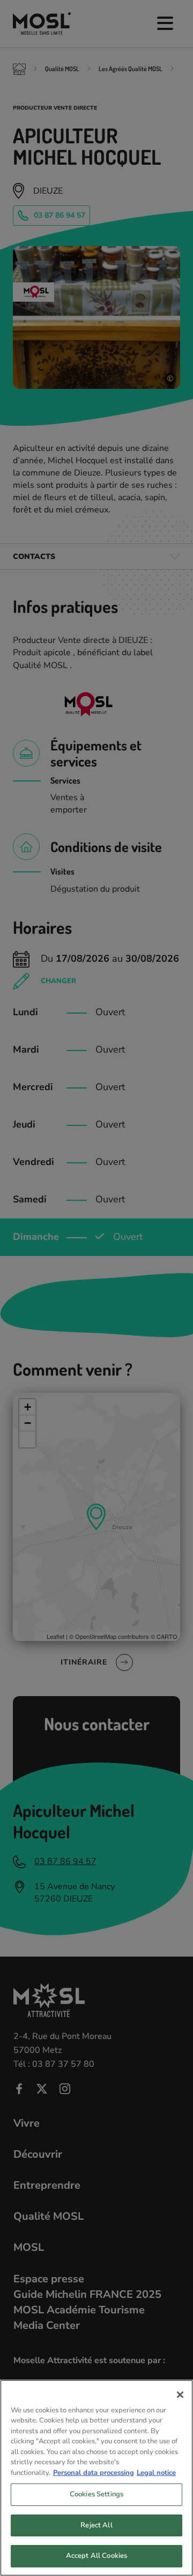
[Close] (180, 2395)
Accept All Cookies (96, 2556)
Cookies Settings (96, 2494)
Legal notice (156, 2473)
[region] (96, 2478)
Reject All (96, 2525)
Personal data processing (94, 2473)
